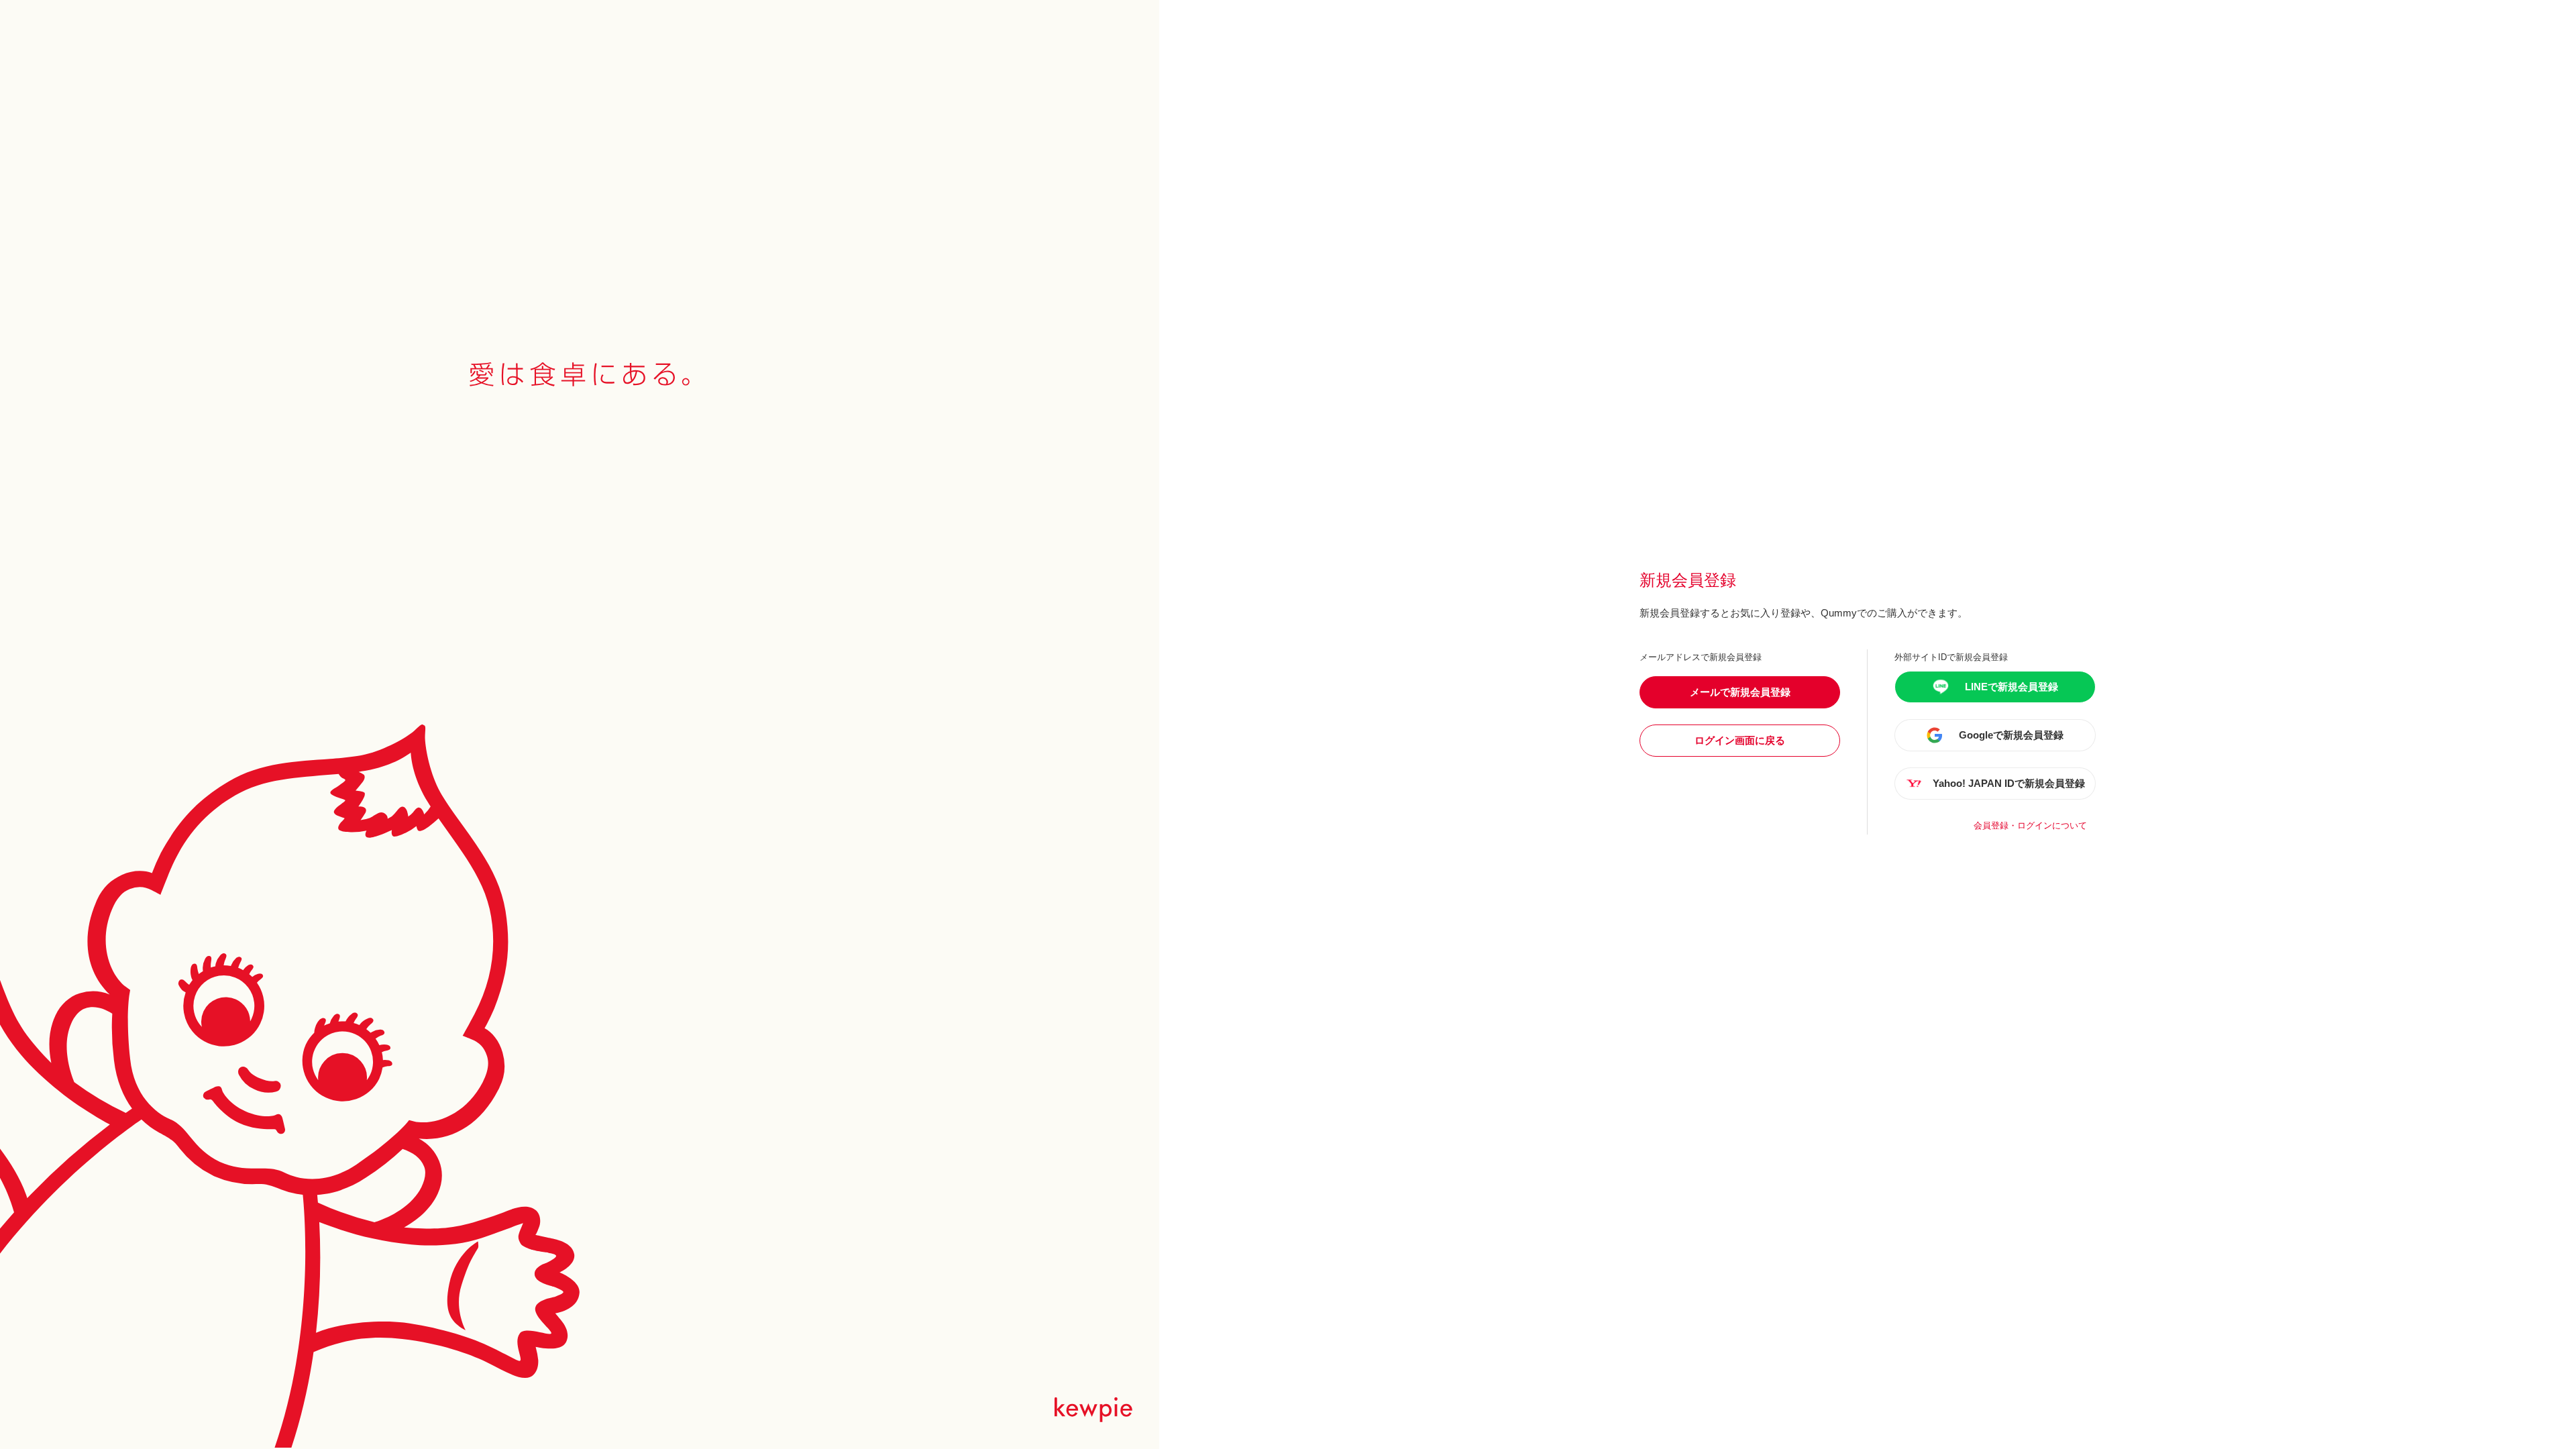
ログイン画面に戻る (1740, 740)
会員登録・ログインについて (2030, 825)
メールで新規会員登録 (1740, 692)
